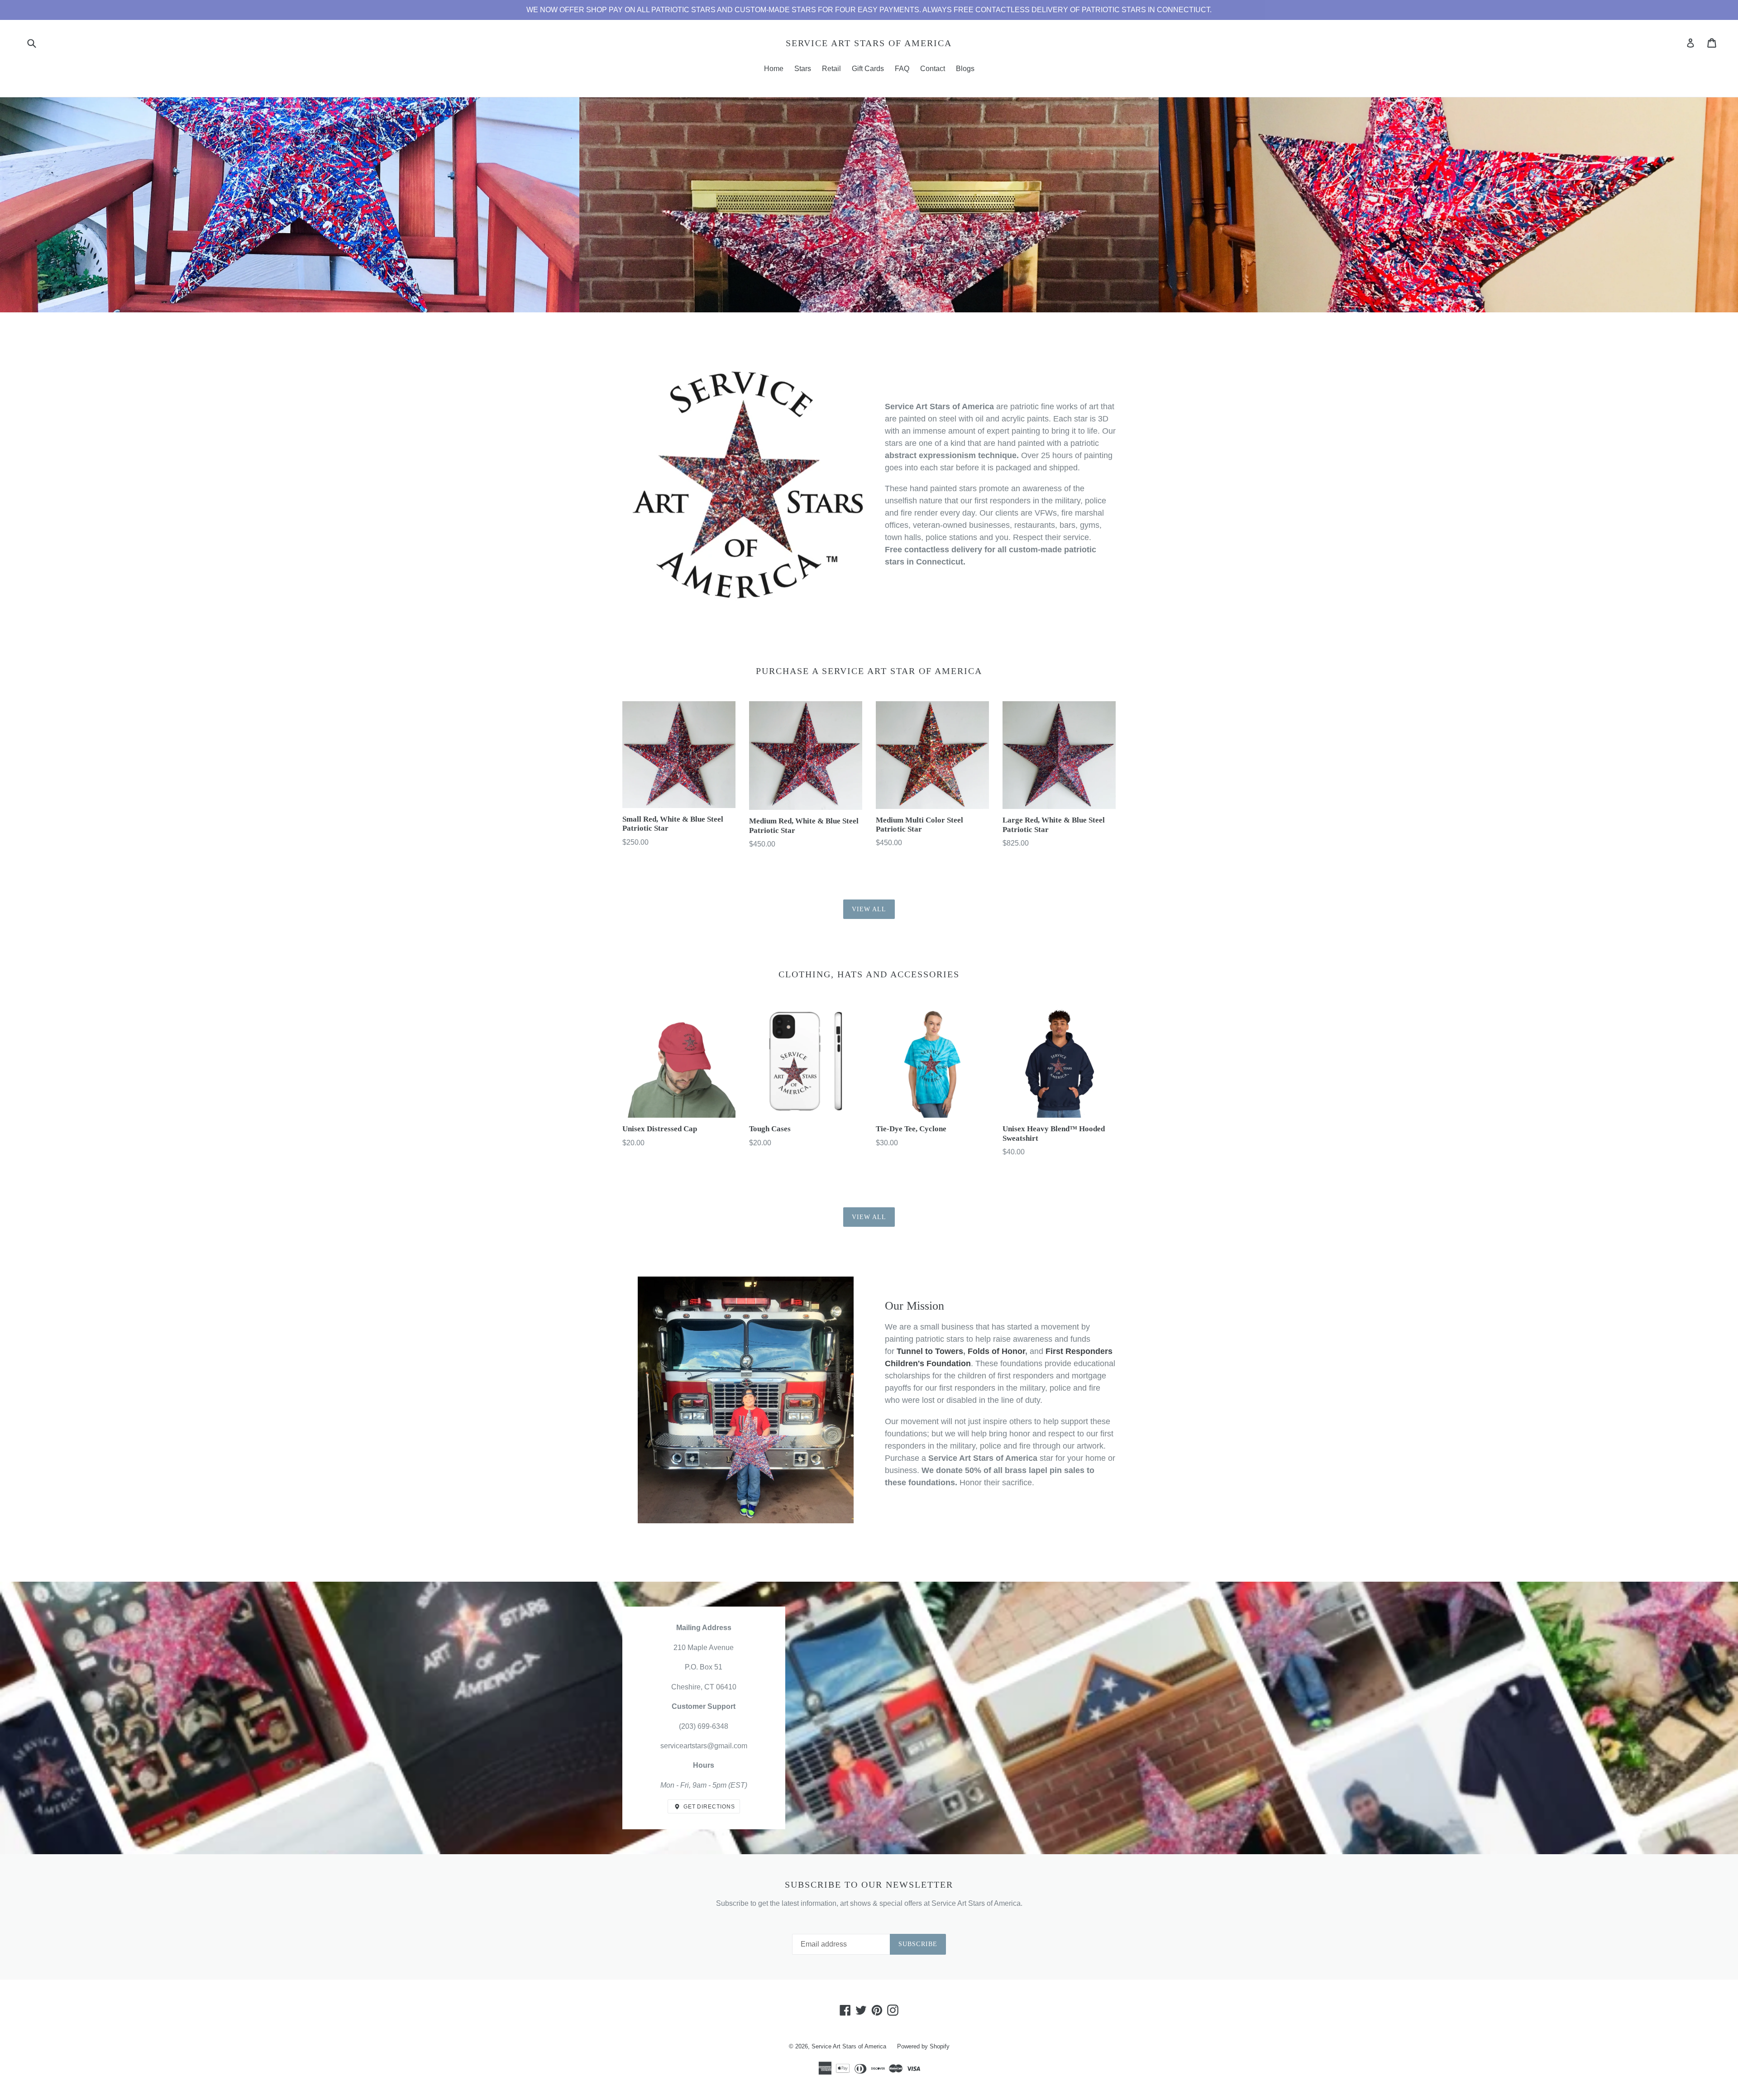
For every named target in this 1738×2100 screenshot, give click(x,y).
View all (869, 909)
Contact (933, 69)
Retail (831, 69)
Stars (803, 69)
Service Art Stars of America (869, 43)
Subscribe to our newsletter (869, 1885)
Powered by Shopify (923, 2046)
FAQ (902, 69)
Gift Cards (868, 69)
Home (774, 69)
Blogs (965, 69)
